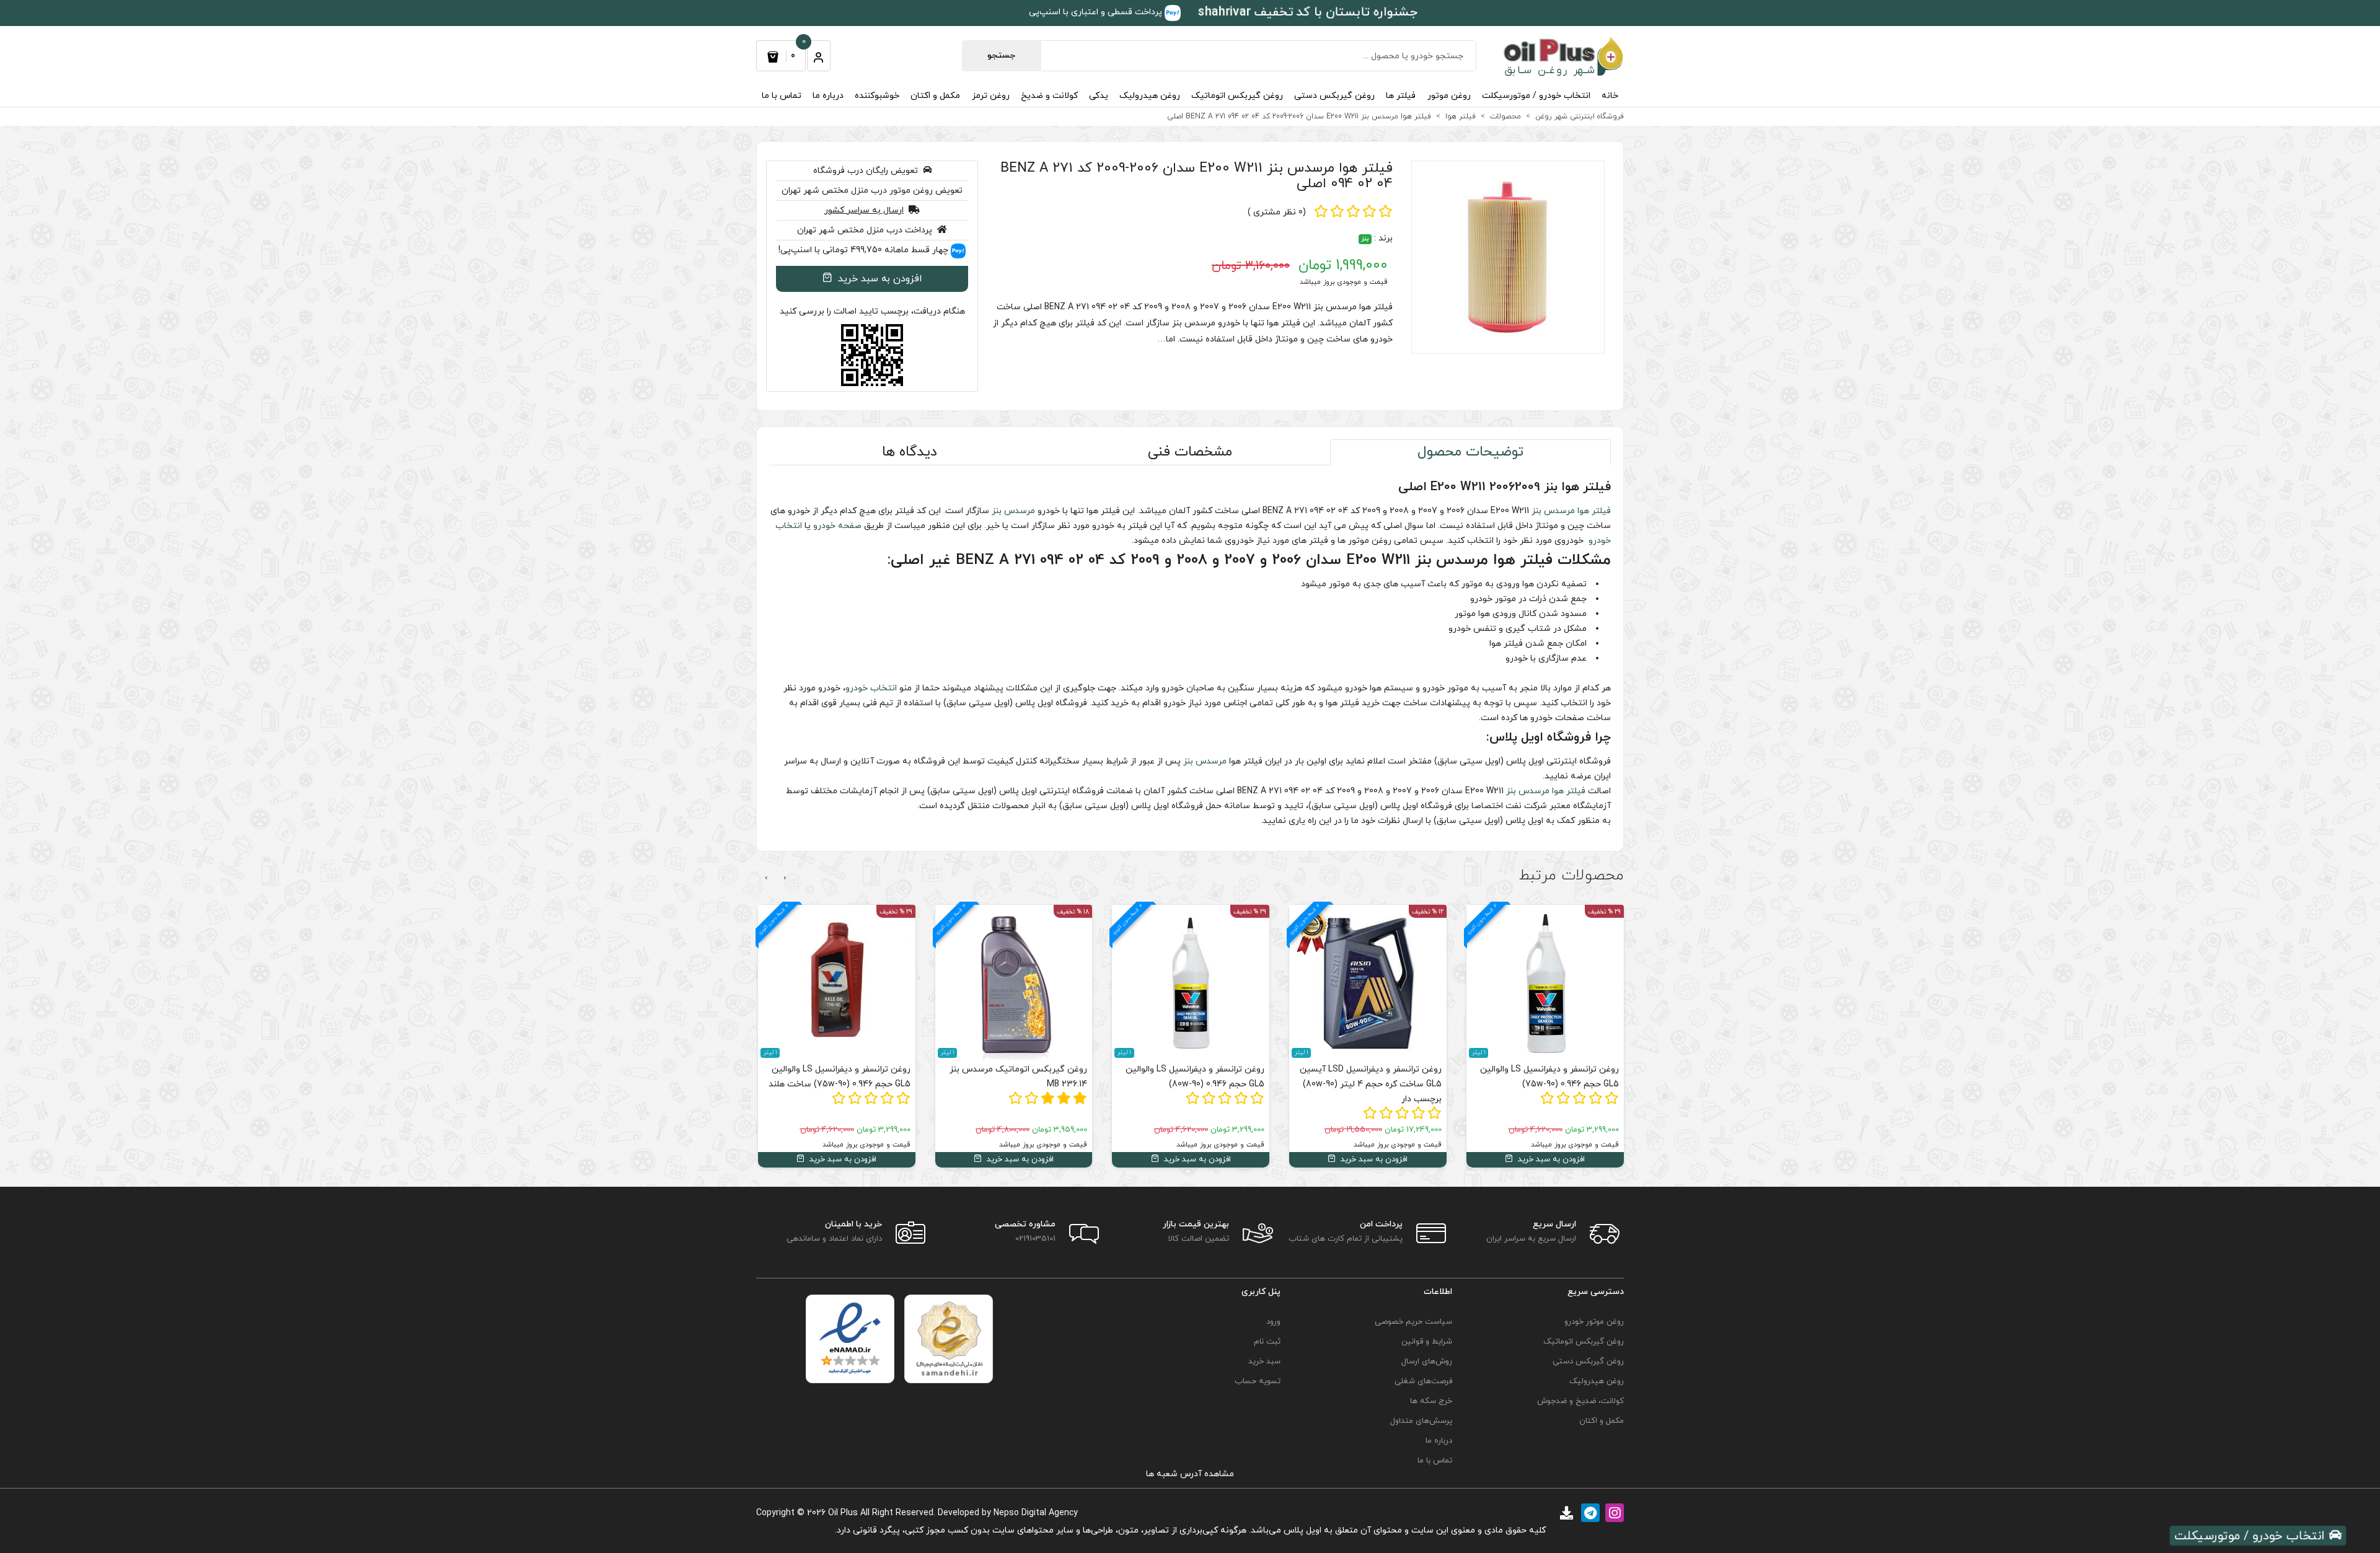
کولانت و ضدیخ (1049, 96)
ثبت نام (1267, 1342)
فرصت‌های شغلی (1423, 1381)
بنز (1365, 239)
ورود (1273, 1322)
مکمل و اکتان (935, 96)
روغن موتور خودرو (1594, 1322)
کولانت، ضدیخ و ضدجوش (1580, 1401)
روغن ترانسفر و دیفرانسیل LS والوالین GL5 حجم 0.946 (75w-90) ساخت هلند (1017, 1077)
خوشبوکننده (877, 96)
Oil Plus (843, 1513)
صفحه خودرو (837, 526)
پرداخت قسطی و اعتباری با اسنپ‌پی (1097, 12)
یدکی (1099, 96)
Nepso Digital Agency (1036, 1513)
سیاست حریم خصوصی (1413, 1322)
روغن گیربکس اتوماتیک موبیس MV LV (841, 1077)
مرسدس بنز (1553, 511)
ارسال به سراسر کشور (864, 210)
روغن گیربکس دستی (1334, 96)
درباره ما (828, 96)
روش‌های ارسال (1427, 1362)
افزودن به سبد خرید (879, 279)
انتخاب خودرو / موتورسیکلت (1536, 96)
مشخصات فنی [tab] (1190, 452)
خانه (1610, 96)
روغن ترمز (991, 96)
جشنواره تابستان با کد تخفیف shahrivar (1308, 12)
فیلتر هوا (1594, 511)
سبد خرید (1264, 1362)
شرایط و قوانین (1427, 1342)
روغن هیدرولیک (1150, 96)
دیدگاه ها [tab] (910, 452)
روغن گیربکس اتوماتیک (1237, 96)
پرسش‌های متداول (1421, 1421)
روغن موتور (1449, 96)
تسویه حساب (1258, 1381)
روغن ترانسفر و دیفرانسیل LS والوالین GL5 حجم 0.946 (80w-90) (1372, 1077)
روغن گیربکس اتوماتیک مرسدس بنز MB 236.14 (1196, 1077)
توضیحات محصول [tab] (1470, 452)
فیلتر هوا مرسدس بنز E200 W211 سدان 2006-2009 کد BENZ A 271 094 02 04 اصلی (1197, 176)
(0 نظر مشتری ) (1277, 212)
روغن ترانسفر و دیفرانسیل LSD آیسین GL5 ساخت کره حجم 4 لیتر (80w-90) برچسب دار (1548, 1084)
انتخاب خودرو (871, 688)
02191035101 (1035, 1239)
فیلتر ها (1401, 96)
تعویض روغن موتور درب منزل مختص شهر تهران (872, 191)
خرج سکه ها (1431, 1401)
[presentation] (785, 878)
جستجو (1001, 55)
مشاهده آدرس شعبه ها (1190, 1474)
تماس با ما (782, 96)
